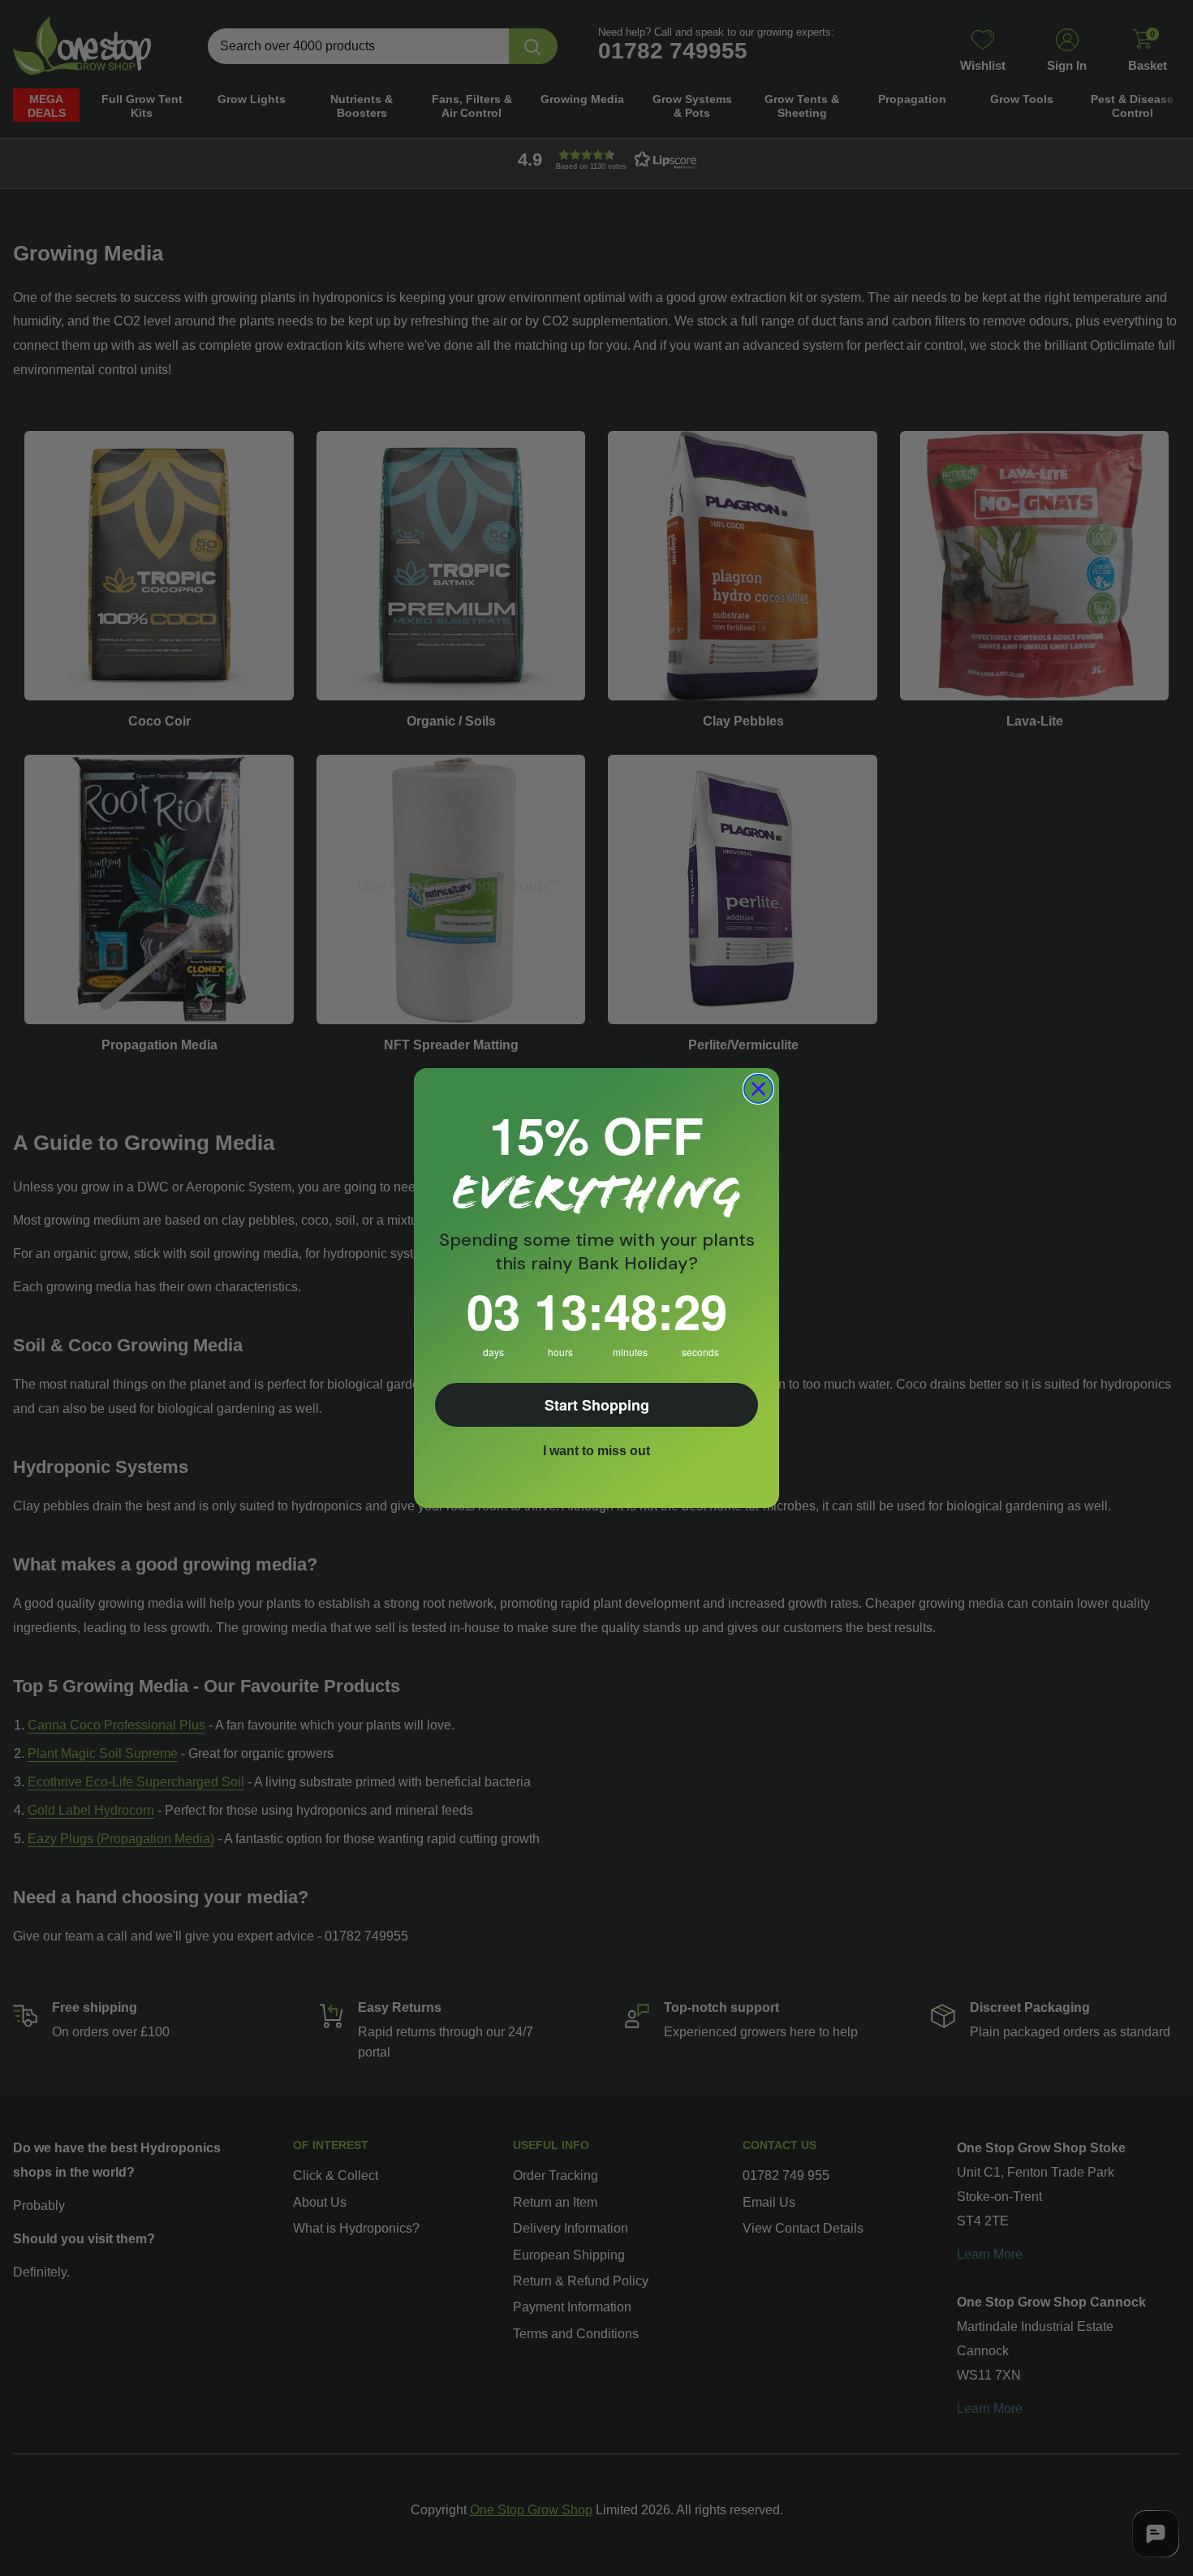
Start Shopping (597, 1405)
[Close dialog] (758, 1089)
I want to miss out (596, 1451)
